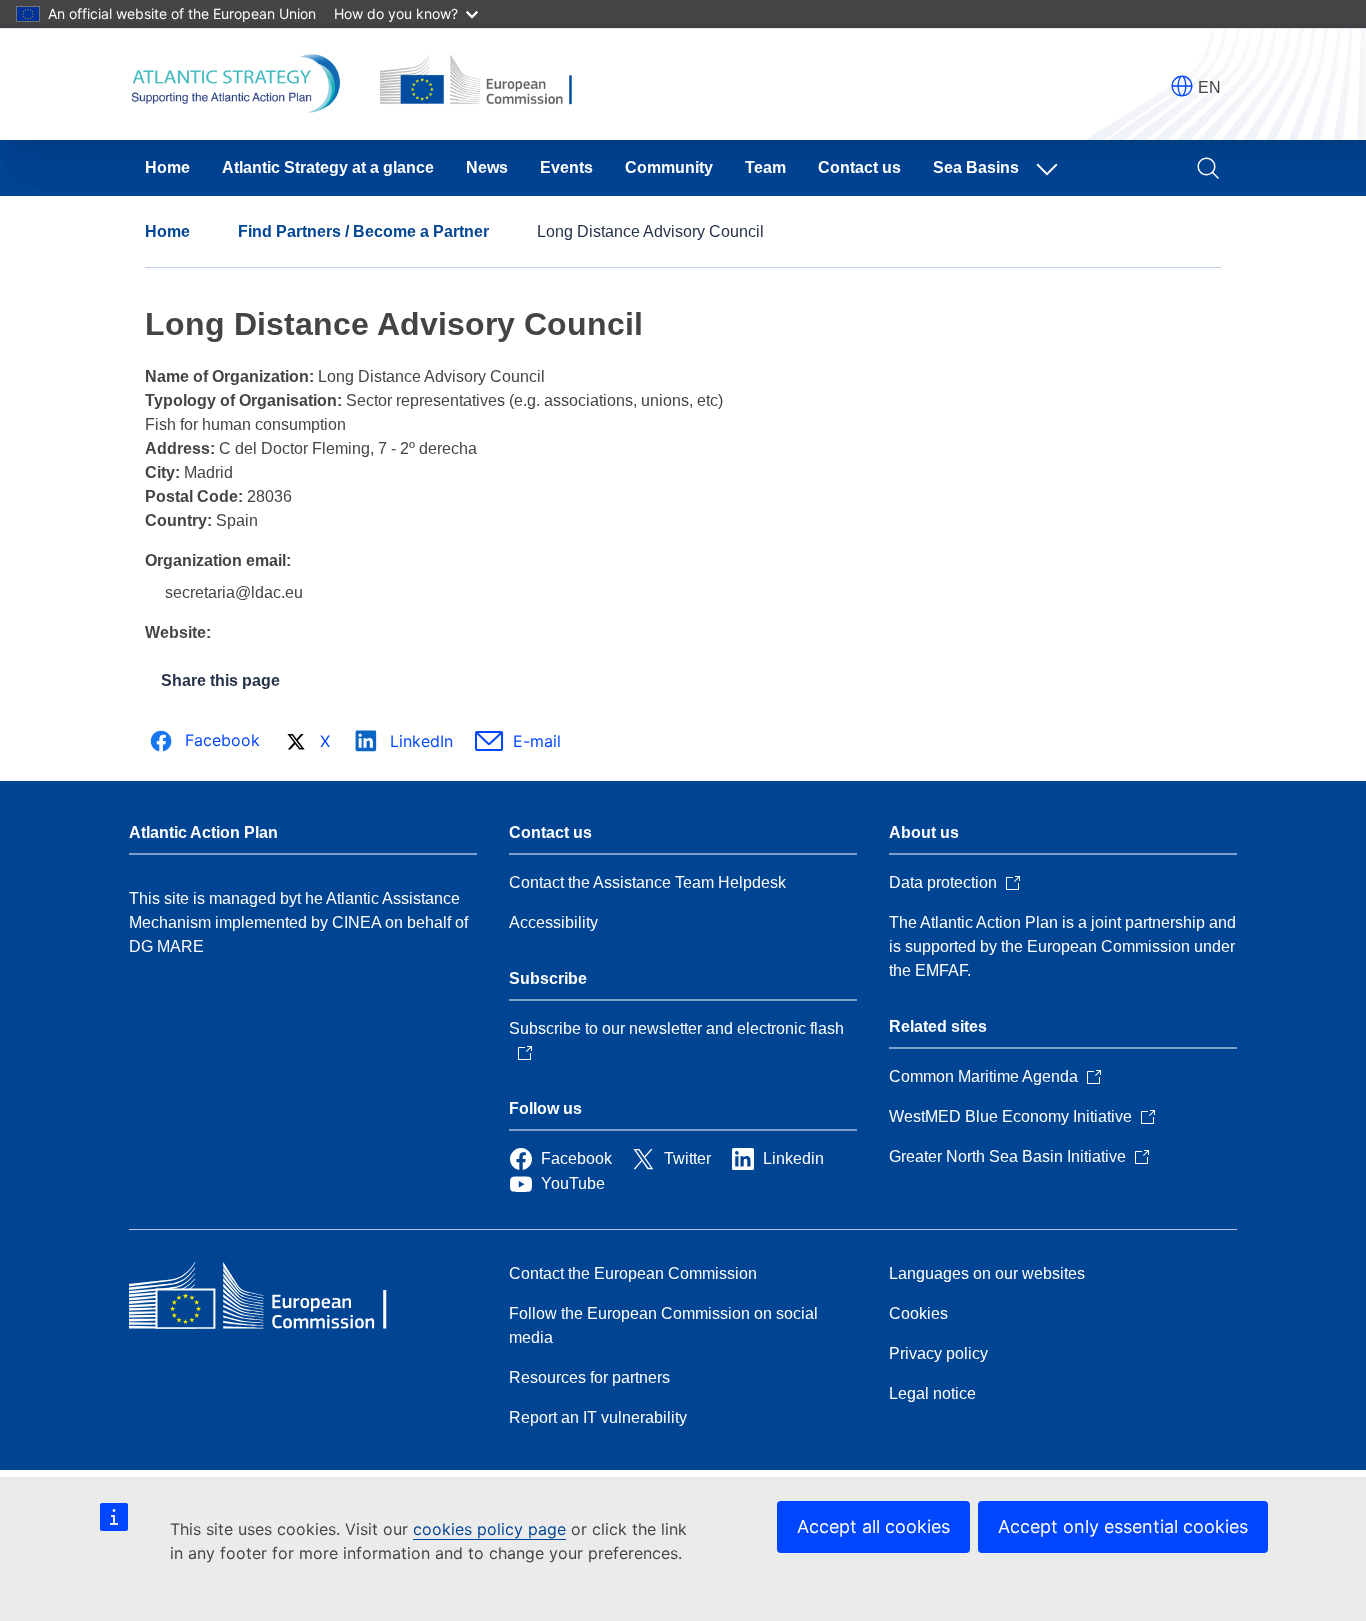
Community (669, 167)
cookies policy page (489, 1529)
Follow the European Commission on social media (663, 1325)
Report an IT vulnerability (598, 1417)
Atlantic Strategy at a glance (328, 167)
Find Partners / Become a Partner (363, 231)
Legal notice (932, 1393)
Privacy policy (938, 1353)
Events (566, 167)
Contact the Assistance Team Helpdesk (647, 882)
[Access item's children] (1051, 168)
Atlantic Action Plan (203, 832)
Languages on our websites (987, 1273)
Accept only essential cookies (1123, 1526)
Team (765, 167)
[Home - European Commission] (274, 1298)
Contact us (859, 167)
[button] (1182, 86)
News (487, 167)
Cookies (918, 1313)
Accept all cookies (873, 1526)
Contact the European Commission (633, 1273)
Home (167, 167)
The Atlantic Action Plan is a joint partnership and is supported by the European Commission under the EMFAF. (1062, 946)
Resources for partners (589, 1377)
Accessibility (553, 922)
